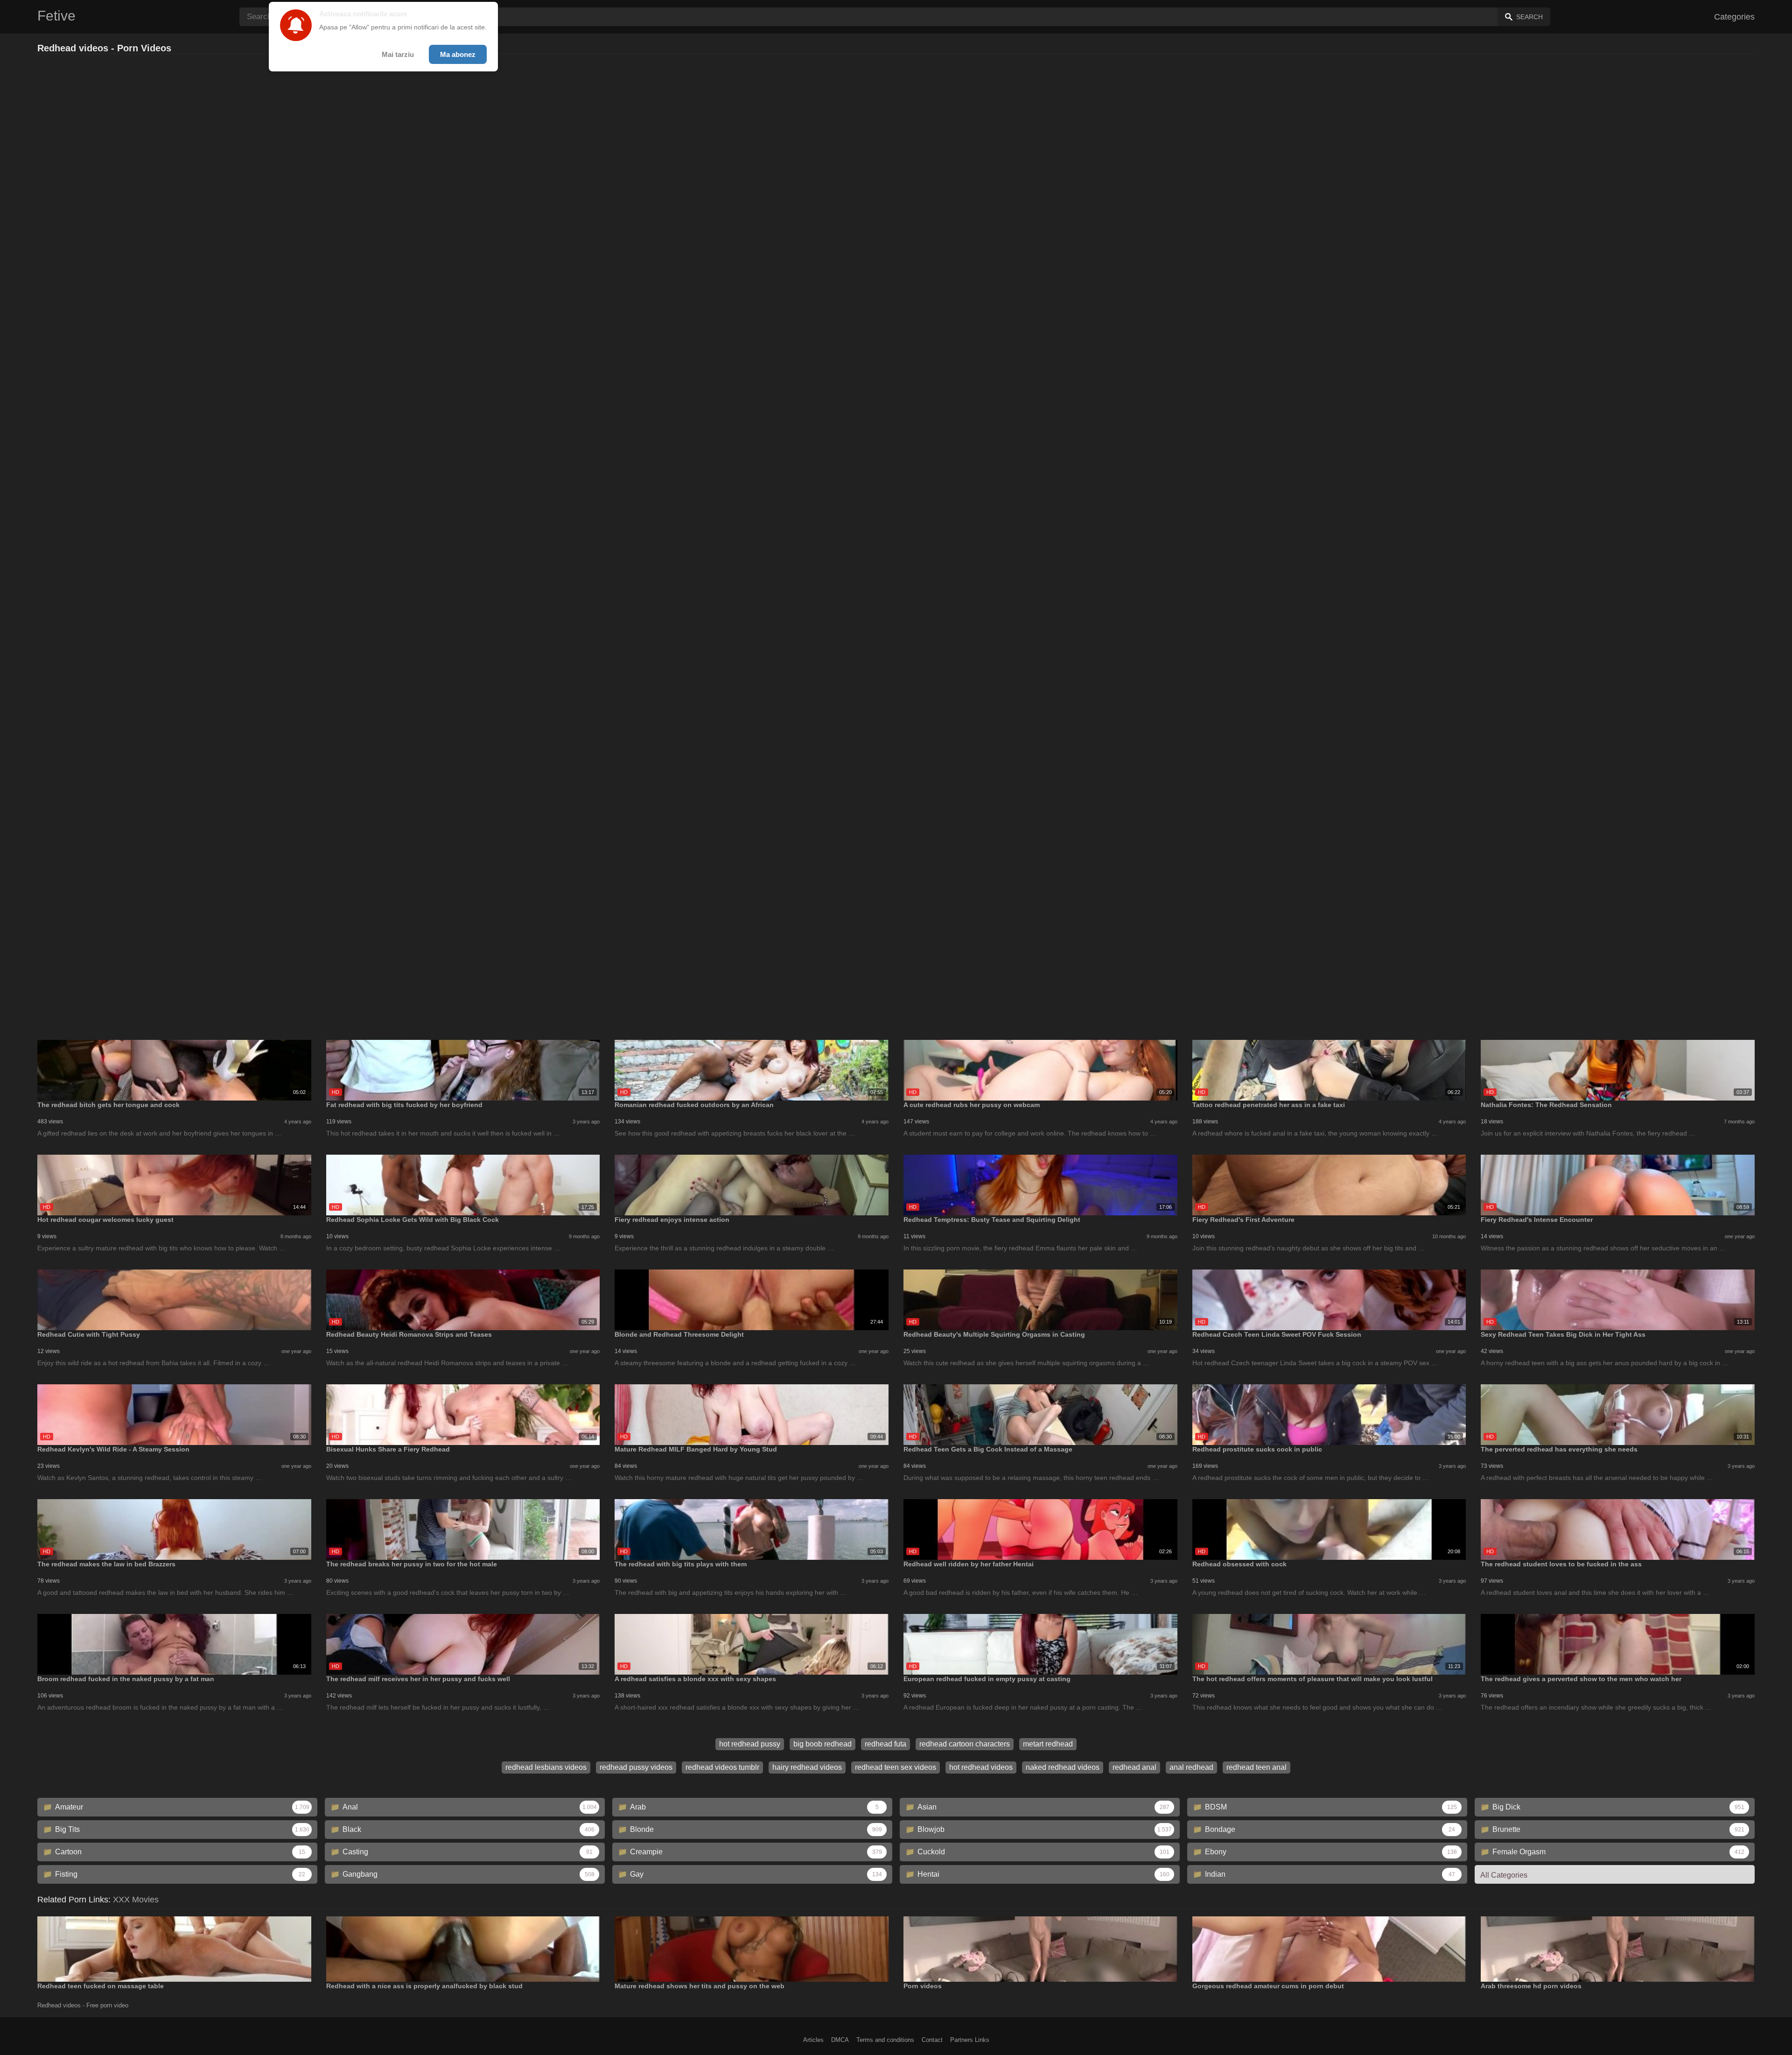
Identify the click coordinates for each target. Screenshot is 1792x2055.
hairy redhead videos (807, 1767)
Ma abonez (458, 54)
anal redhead (1191, 1767)
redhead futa (885, 1744)
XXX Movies (136, 1900)
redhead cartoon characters (965, 1744)
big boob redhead (822, 1744)
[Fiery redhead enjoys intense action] (752, 1185)
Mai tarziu (398, 54)
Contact (932, 2040)
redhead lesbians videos (546, 1767)
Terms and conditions (885, 2040)
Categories (1734, 17)
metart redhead (1048, 1744)
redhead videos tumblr (722, 1767)
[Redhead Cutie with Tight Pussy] (174, 1300)
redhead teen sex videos (896, 1767)
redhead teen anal (1256, 1767)
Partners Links (970, 2040)
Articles (813, 2040)
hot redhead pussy (750, 1744)
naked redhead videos (1063, 1767)
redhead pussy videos (636, 1767)
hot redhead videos (981, 1767)
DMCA (840, 2040)
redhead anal (1134, 1767)
